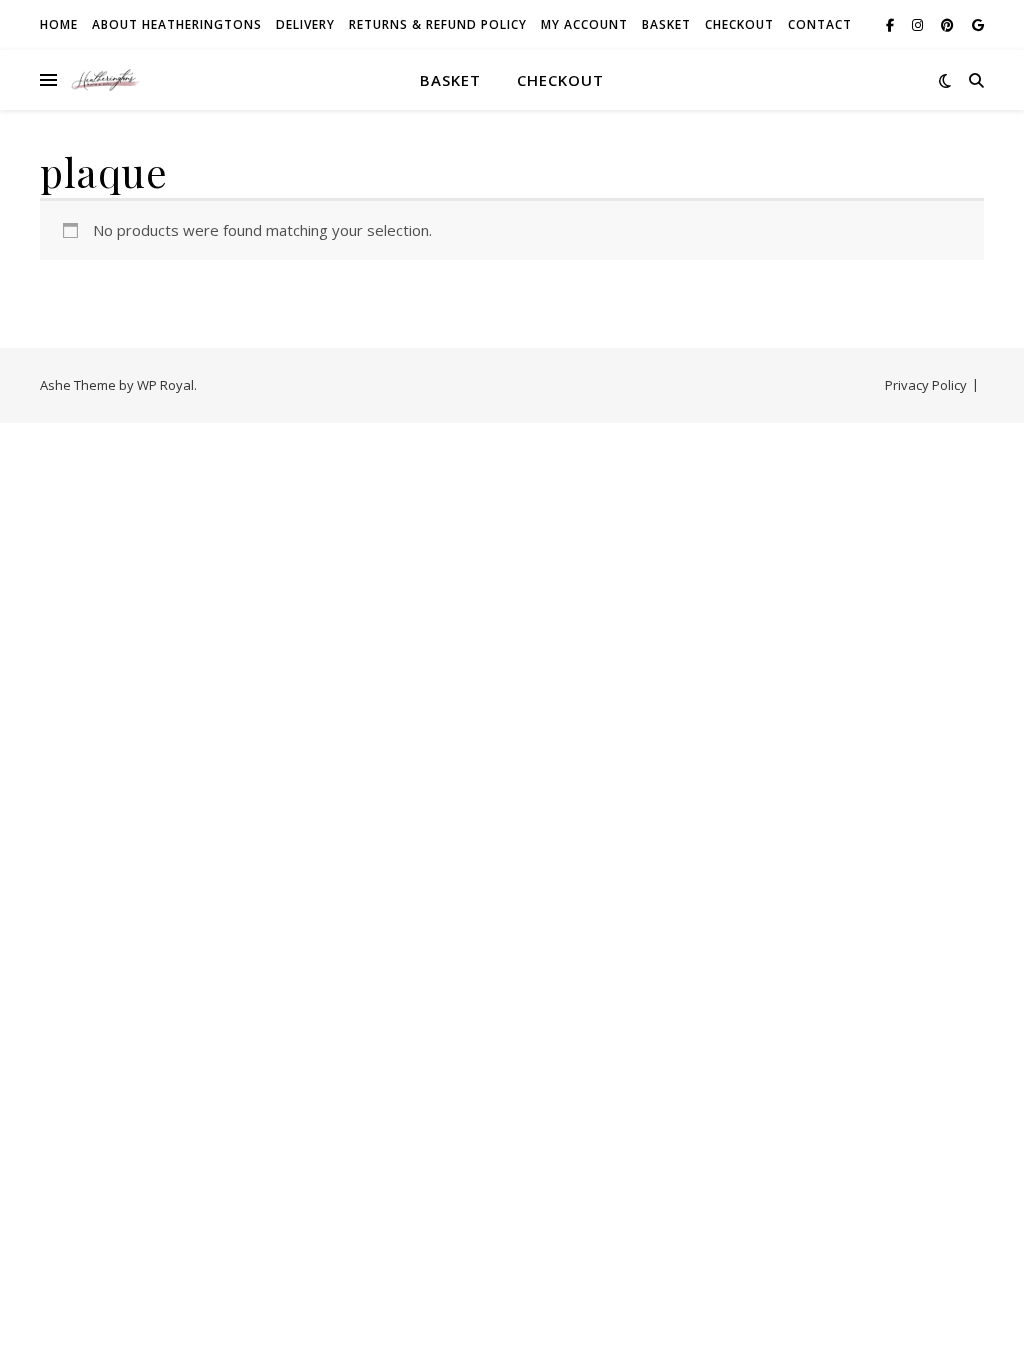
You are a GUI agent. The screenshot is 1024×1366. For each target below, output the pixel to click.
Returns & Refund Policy (438, 24)
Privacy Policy (926, 385)
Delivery (305, 24)
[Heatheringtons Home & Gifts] (105, 80)
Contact (820, 24)
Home (59, 24)
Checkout (739, 24)
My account (584, 24)
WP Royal (165, 385)
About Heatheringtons (177, 24)
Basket (666, 24)
